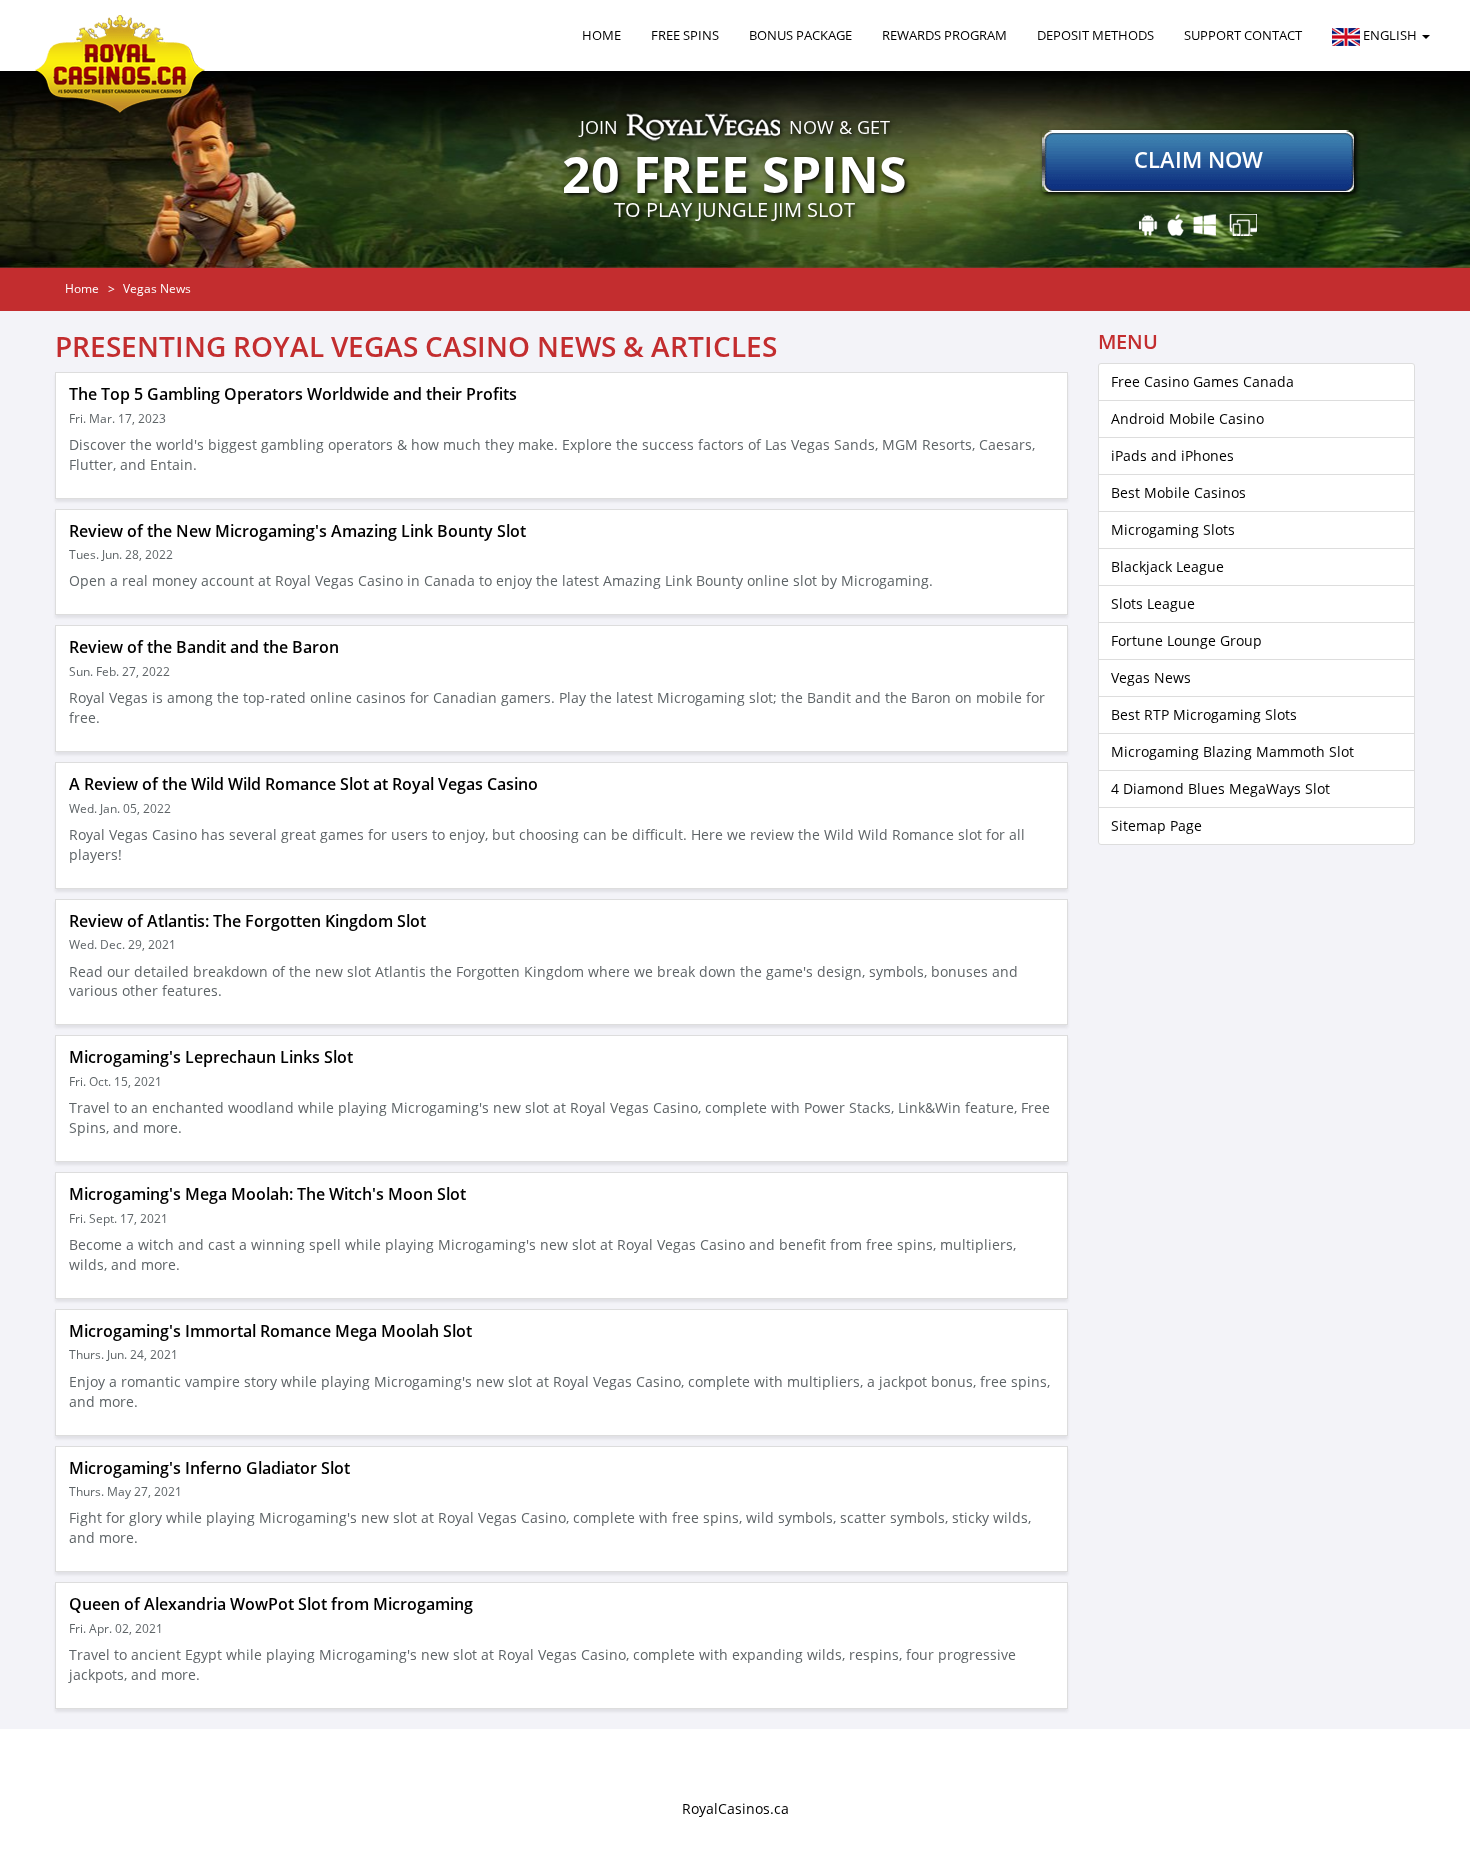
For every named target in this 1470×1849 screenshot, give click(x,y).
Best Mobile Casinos (1178, 492)
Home (601, 35)
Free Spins (685, 35)
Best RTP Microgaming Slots (1204, 714)
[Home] (127, 35)
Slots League (1153, 603)
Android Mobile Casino (1187, 418)
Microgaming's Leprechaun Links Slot (211, 1057)
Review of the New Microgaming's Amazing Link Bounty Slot (297, 531)
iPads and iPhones (1172, 455)
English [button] (1390, 35)
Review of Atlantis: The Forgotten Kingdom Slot (247, 921)
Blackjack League (1167, 566)
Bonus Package (800, 35)
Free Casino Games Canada (1202, 381)
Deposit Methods (1095, 35)
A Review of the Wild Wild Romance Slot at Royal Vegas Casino (303, 784)
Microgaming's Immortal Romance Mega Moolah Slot (270, 1331)
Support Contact (1243, 35)
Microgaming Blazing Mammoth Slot (1232, 751)
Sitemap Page (1156, 825)
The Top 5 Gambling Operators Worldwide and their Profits (293, 394)
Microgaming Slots (1173, 529)
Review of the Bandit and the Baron (204, 647)
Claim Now (1198, 159)
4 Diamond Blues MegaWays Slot (1220, 788)
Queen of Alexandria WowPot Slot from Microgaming (271, 1604)
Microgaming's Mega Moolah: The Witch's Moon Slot (267, 1194)
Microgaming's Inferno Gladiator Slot (209, 1468)
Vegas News (1151, 677)
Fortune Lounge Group (1186, 640)
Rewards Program (944, 35)
